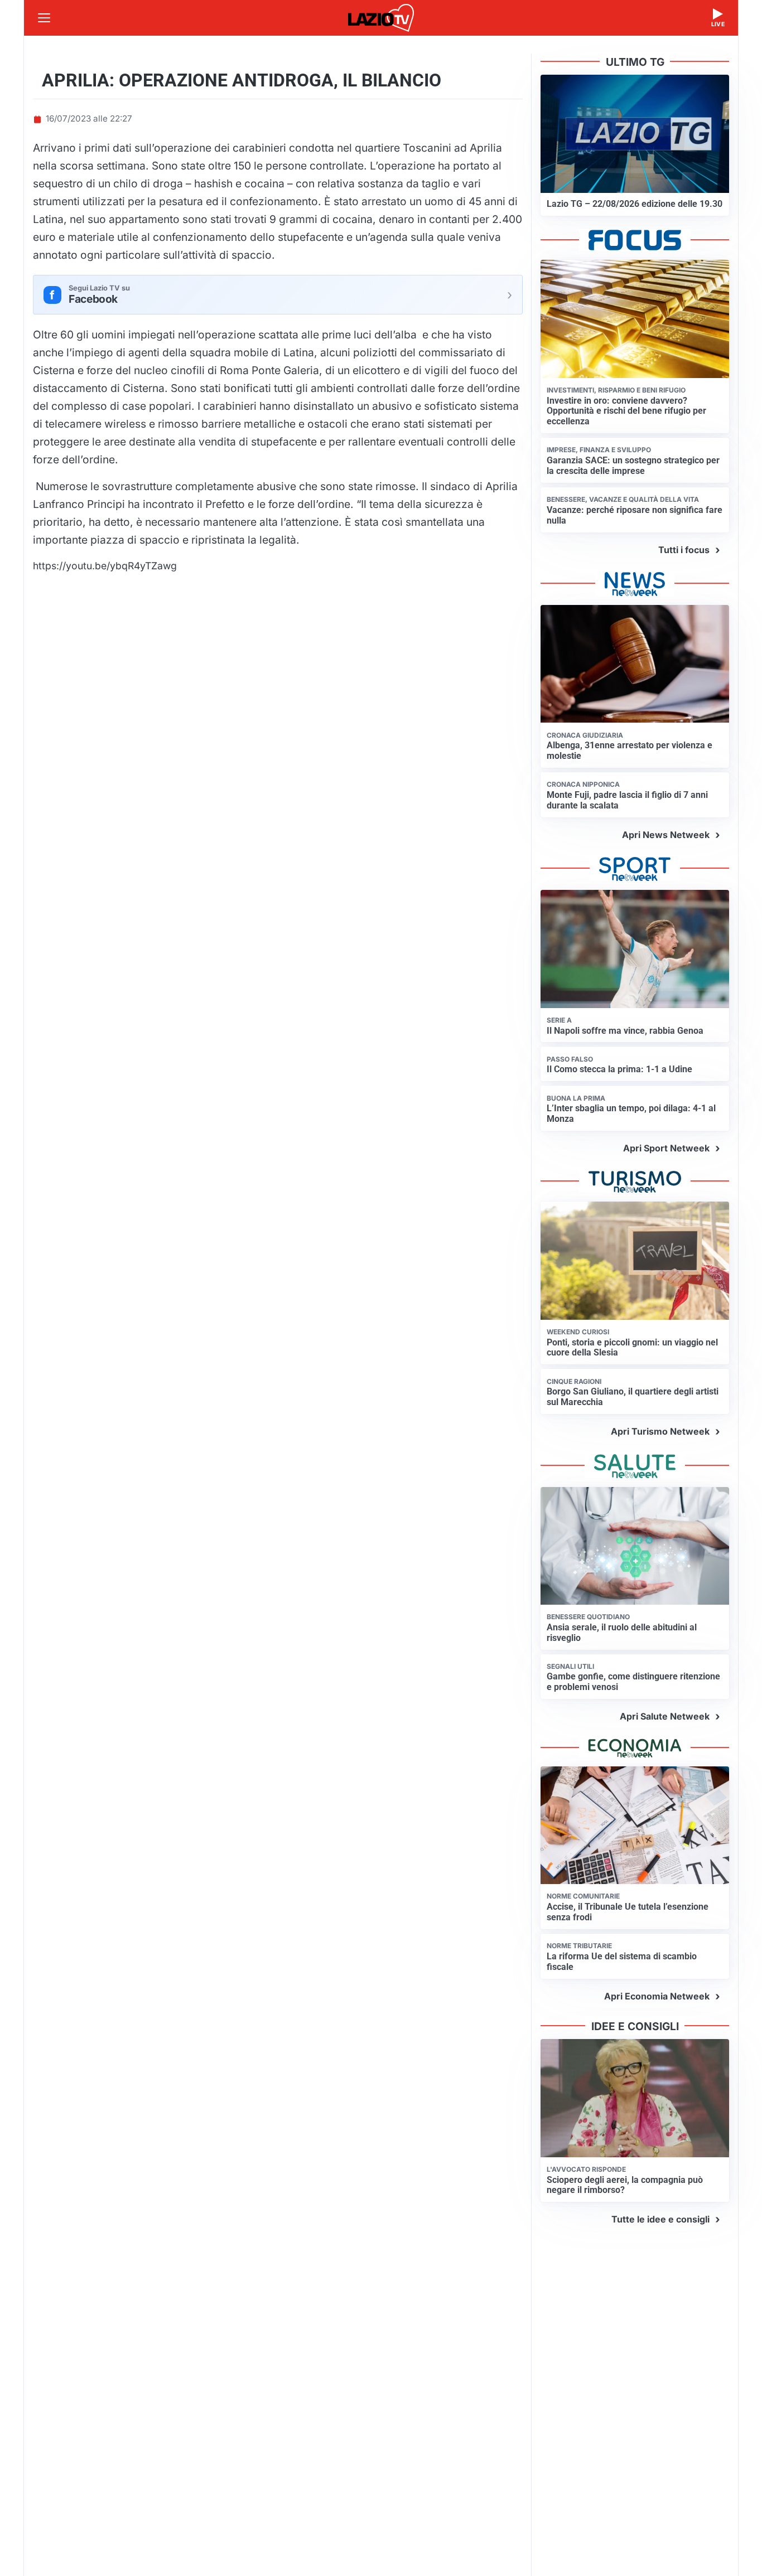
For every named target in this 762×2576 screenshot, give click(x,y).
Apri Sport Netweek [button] (666, 1148)
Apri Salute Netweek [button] (665, 1716)
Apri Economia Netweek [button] (657, 1996)
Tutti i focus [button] (684, 550)
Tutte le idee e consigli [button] (660, 2219)
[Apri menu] (44, 18)
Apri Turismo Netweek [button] (660, 1431)
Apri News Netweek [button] (666, 835)
